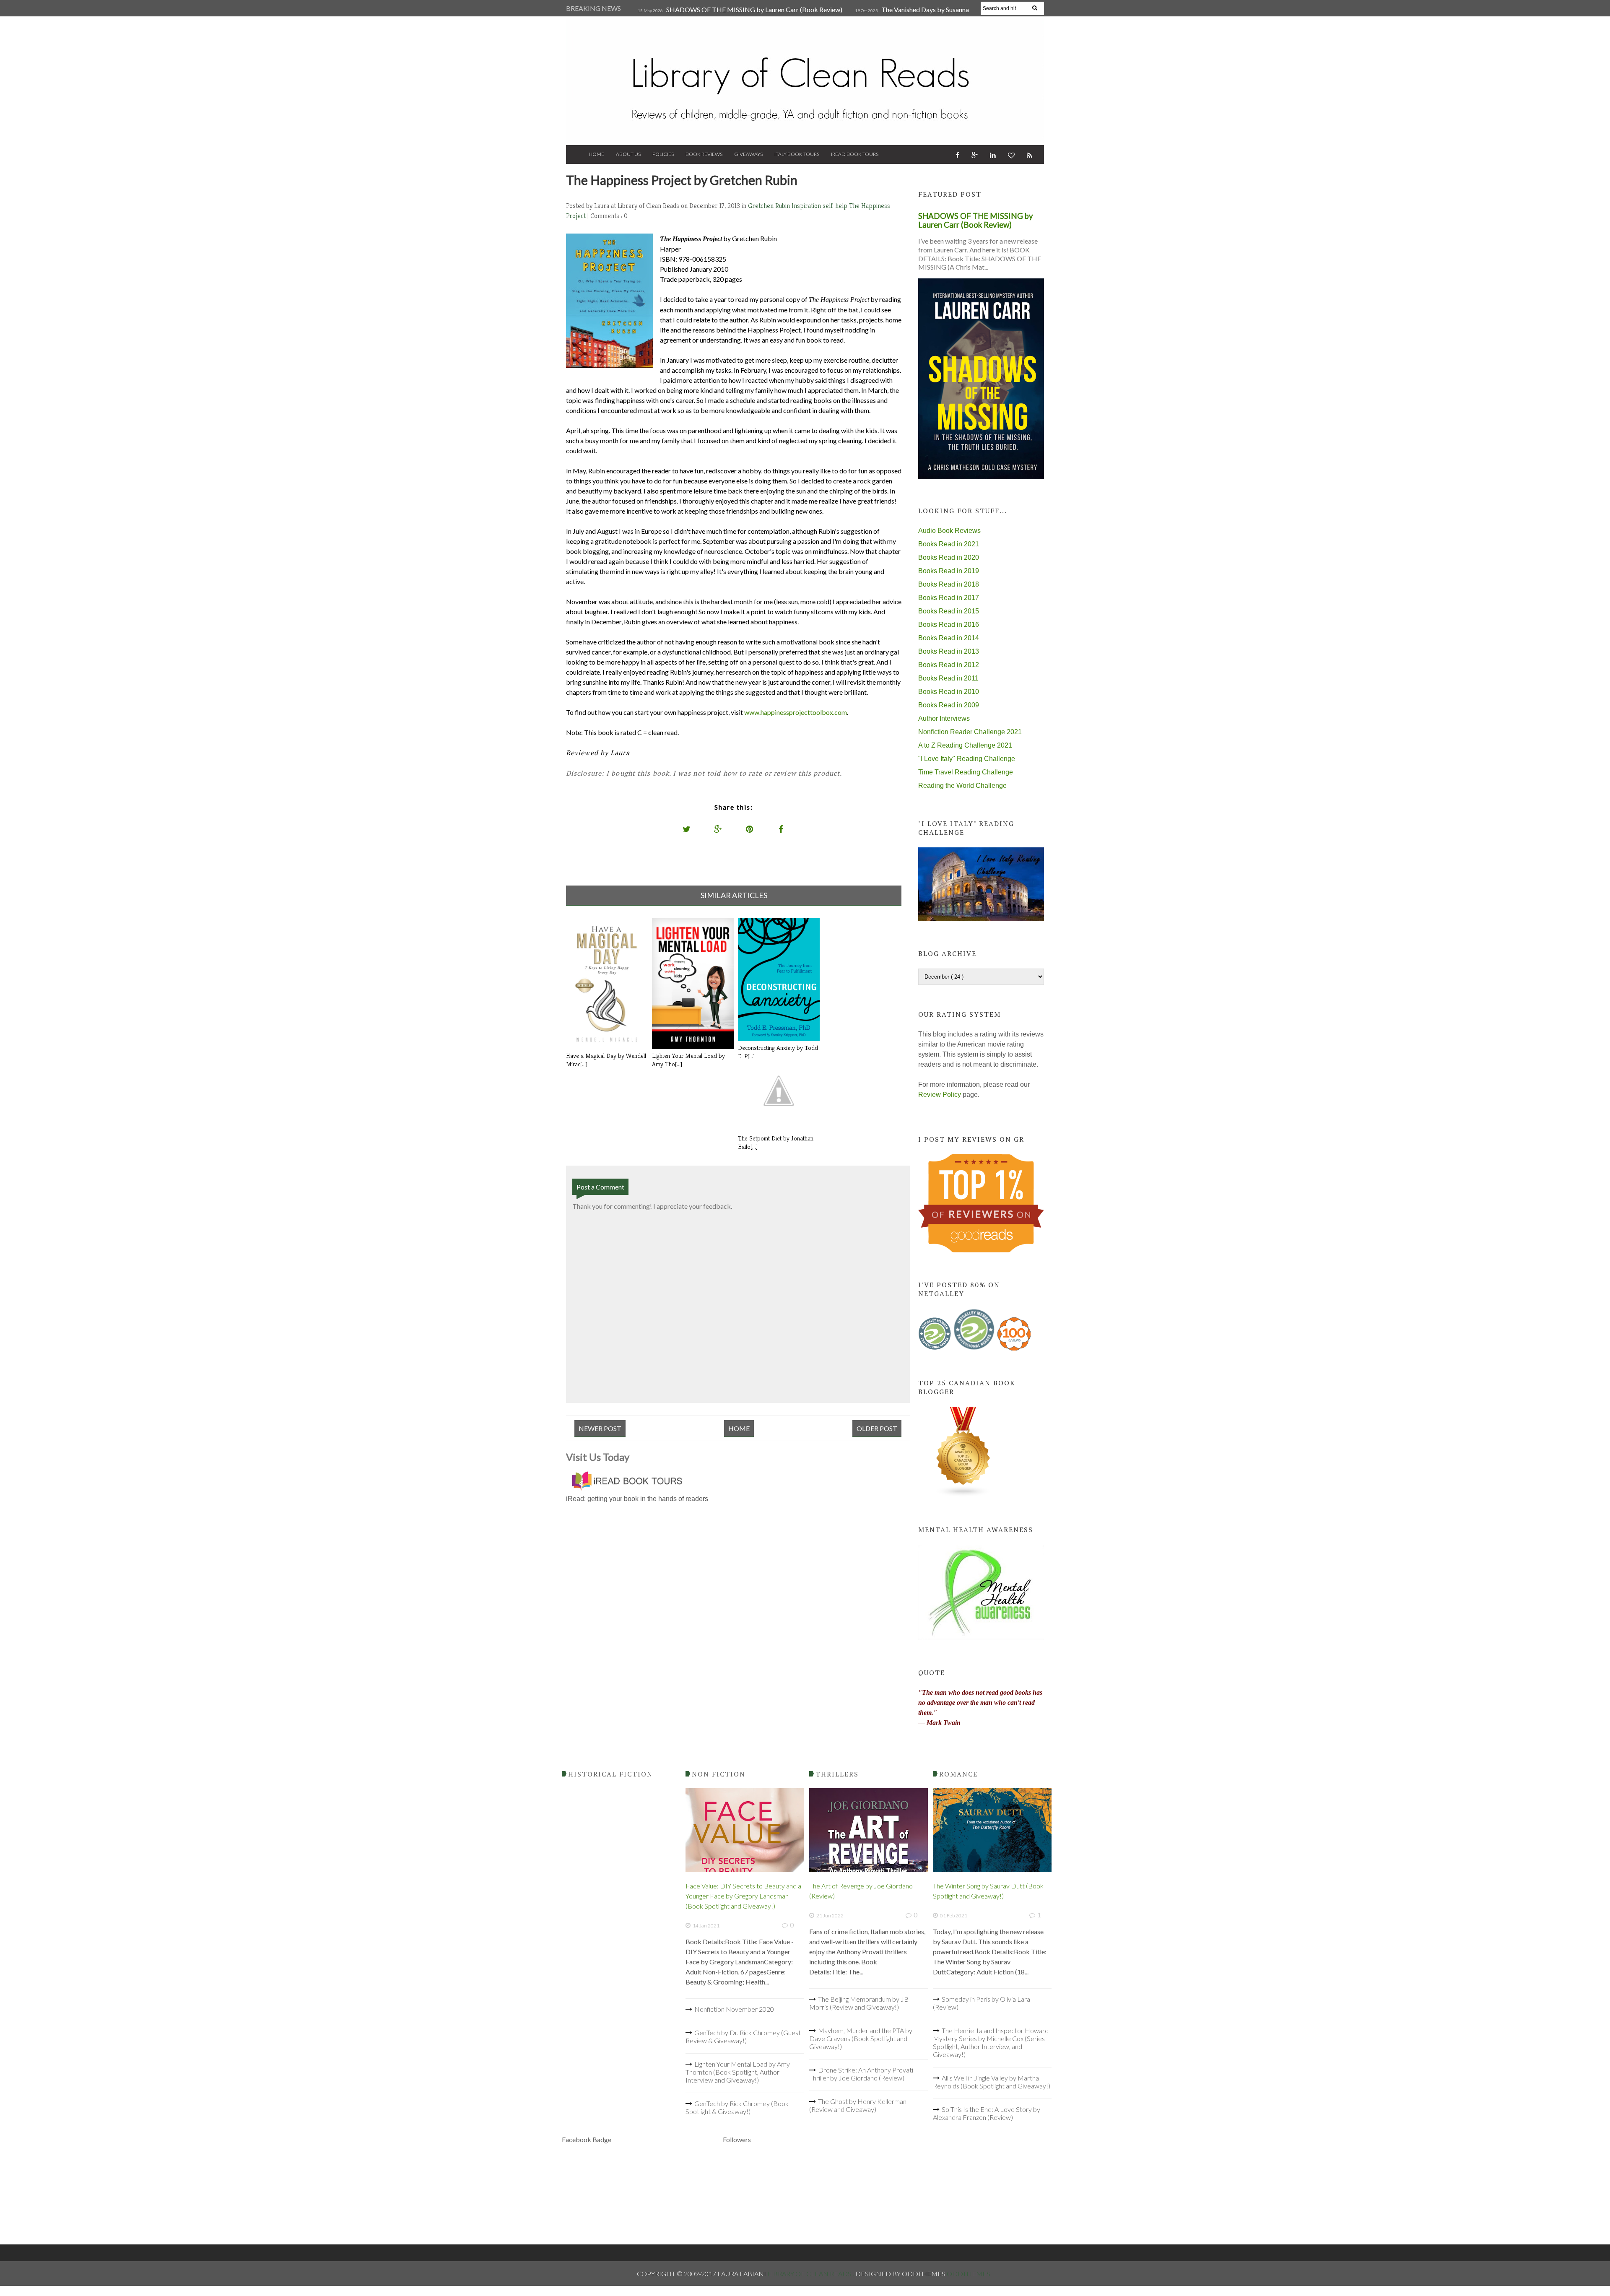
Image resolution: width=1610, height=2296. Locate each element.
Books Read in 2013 (949, 651)
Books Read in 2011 (948, 678)
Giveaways (748, 154)
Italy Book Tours (797, 154)
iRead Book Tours (855, 154)
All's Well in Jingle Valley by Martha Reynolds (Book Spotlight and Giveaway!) (992, 2082)
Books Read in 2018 (949, 584)
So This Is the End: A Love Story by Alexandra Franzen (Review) (987, 2113)
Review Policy (940, 1095)
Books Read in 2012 (949, 665)
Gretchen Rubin (770, 206)
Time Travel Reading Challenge (966, 772)
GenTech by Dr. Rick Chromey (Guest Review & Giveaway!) (743, 2036)
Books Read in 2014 (949, 638)
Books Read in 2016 (949, 625)
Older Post (877, 1428)
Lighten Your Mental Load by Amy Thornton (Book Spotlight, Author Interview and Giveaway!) (738, 2072)
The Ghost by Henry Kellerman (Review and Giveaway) (858, 2105)
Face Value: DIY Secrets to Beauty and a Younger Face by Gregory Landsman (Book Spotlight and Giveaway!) (743, 1896)
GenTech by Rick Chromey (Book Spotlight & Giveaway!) (737, 2107)
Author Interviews (944, 718)
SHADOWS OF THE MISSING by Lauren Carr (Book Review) (754, 9)
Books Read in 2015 (949, 611)
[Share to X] (687, 829)
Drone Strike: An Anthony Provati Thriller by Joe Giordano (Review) (861, 2074)
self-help (836, 206)
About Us (628, 154)
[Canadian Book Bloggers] (963, 1495)
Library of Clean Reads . (811, 2274)
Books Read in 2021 (949, 544)
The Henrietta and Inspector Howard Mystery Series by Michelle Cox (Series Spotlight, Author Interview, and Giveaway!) (991, 2042)
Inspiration (807, 206)
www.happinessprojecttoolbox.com (795, 712)
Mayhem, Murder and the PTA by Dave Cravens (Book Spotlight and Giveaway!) (861, 2038)
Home (596, 154)
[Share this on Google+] (718, 829)
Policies (663, 154)
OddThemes (969, 2274)
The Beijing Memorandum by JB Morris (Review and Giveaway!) (859, 2003)
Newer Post (600, 1428)
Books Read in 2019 (949, 571)
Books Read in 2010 (949, 692)
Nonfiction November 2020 (734, 2009)
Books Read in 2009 (949, 705)
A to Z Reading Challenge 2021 (965, 745)
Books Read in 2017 (949, 598)
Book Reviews (704, 154)
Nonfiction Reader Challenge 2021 (970, 732)
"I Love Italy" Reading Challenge (967, 759)
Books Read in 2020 (949, 557)
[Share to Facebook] (781, 829)
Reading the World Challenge (962, 786)
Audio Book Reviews (949, 531)
